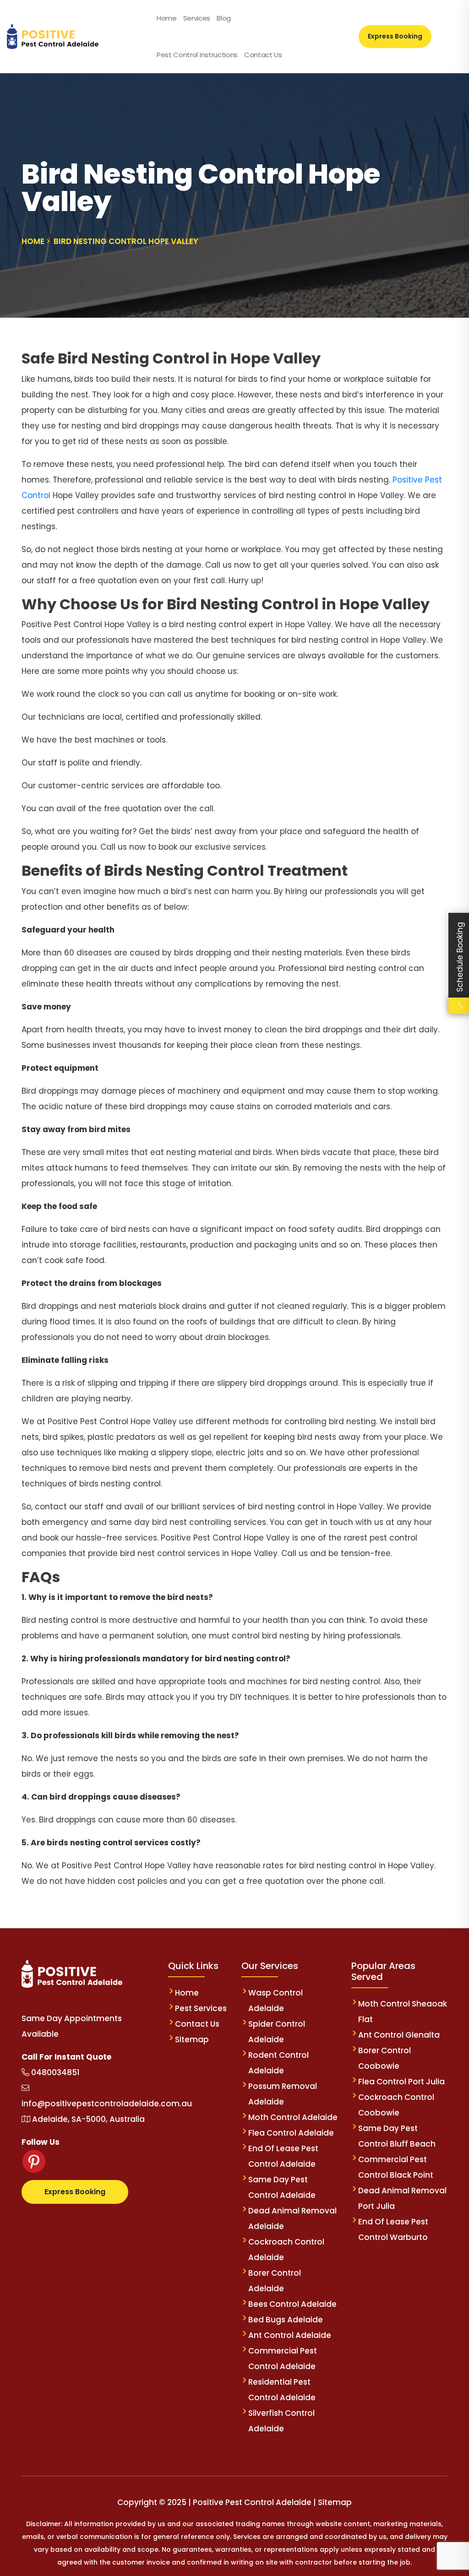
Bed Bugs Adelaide (286, 2320)
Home (167, 18)
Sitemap (192, 2039)
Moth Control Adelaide (293, 2117)
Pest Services (201, 2008)
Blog (224, 18)
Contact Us (263, 55)
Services (197, 18)
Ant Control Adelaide (290, 2335)
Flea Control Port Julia (401, 2082)
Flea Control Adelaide (291, 2133)
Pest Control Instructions (197, 55)
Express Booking (395, 36)
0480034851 (55, 2072)
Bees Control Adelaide (292, 2304)
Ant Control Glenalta (399, 2035)
